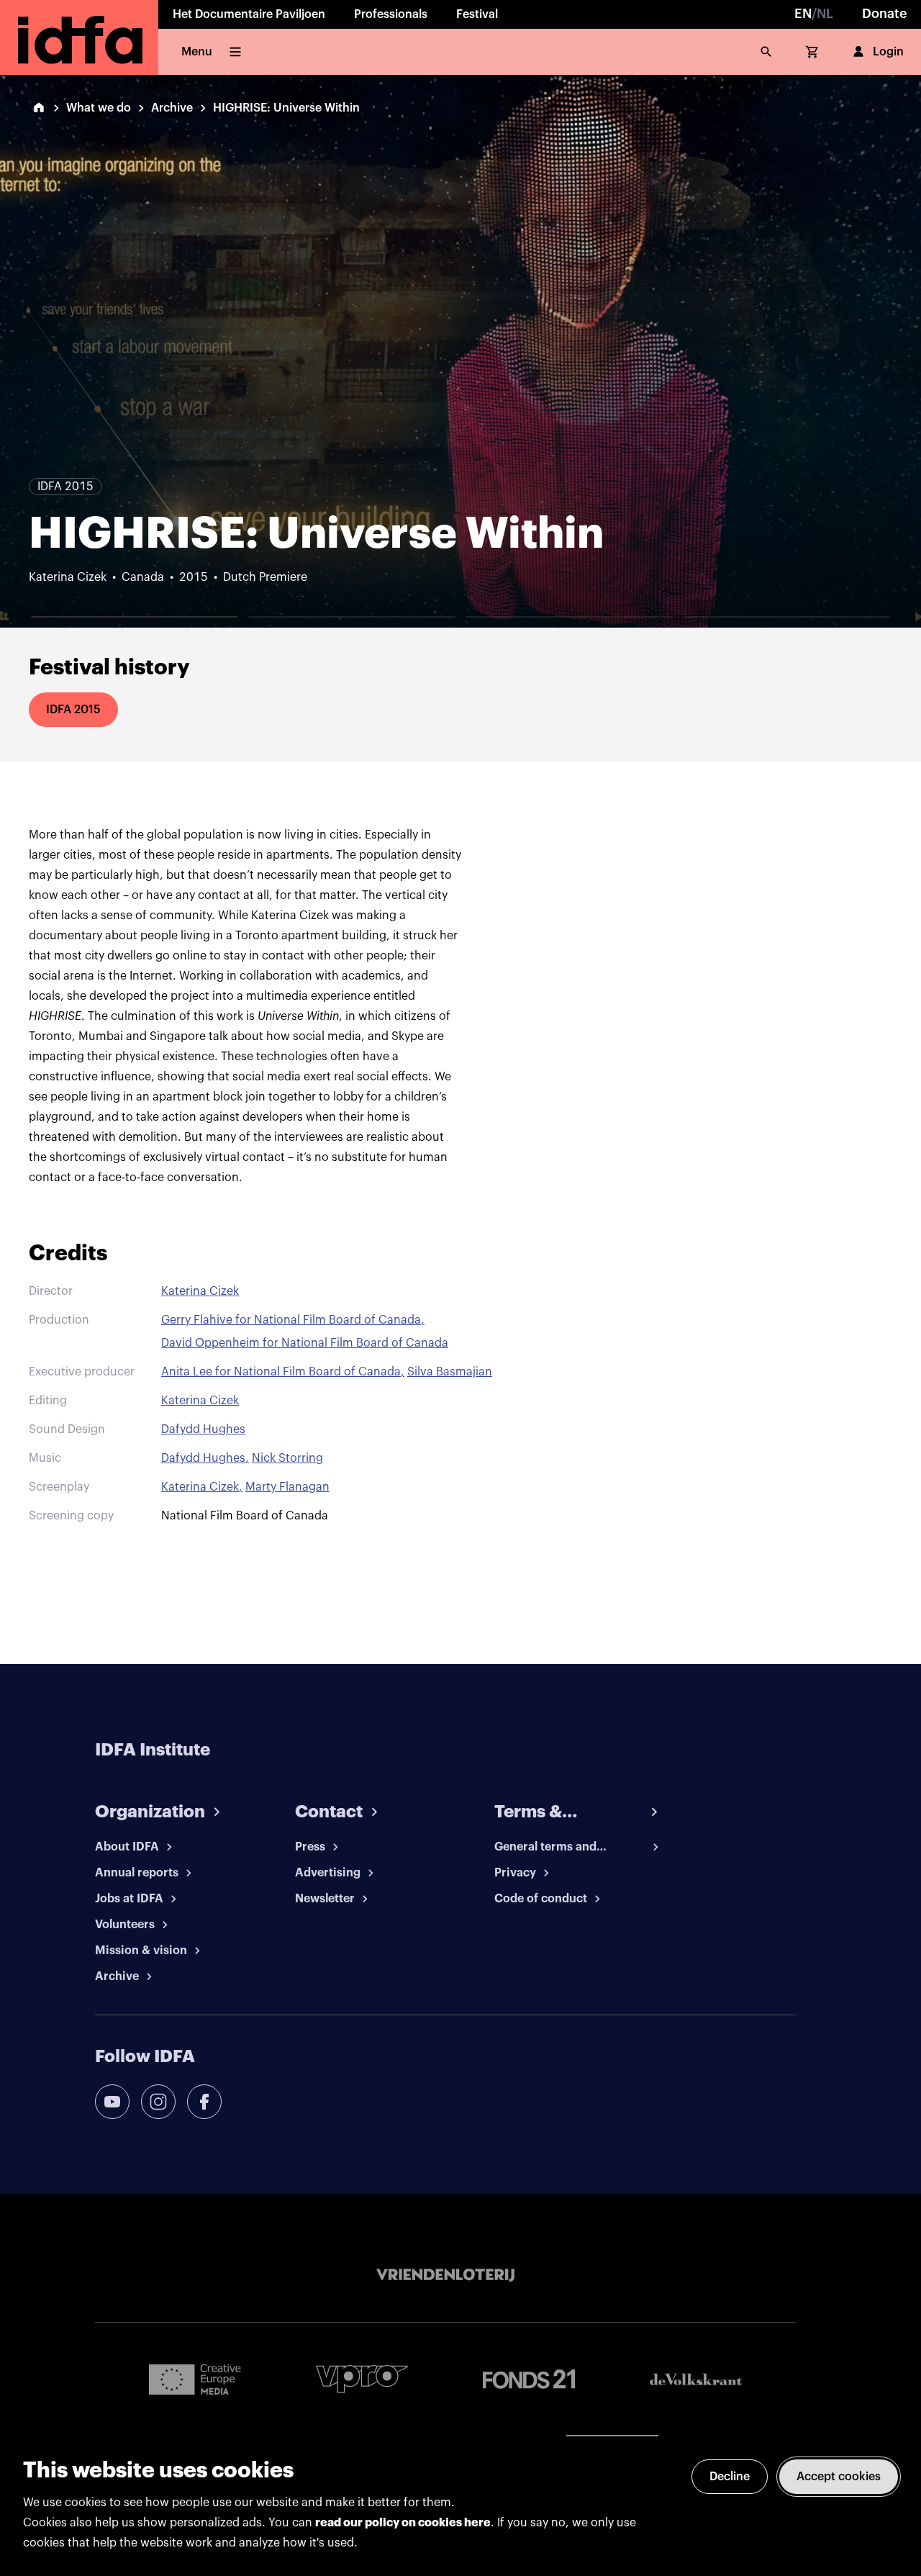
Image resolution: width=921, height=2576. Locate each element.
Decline (730, 2477)
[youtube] (112, 2102)
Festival (477, 14)
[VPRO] (362, 2379)
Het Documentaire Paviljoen (249, 14)
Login (888, 52)
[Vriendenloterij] (445, 2275)
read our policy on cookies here (403, 2523)
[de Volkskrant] (696, 2379)
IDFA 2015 (73, 710)
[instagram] (158, 2102)
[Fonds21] (529, 2379)
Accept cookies (839, 2477)
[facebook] (204, 2102)
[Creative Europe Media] (195, 2379)
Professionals (391, 14)
